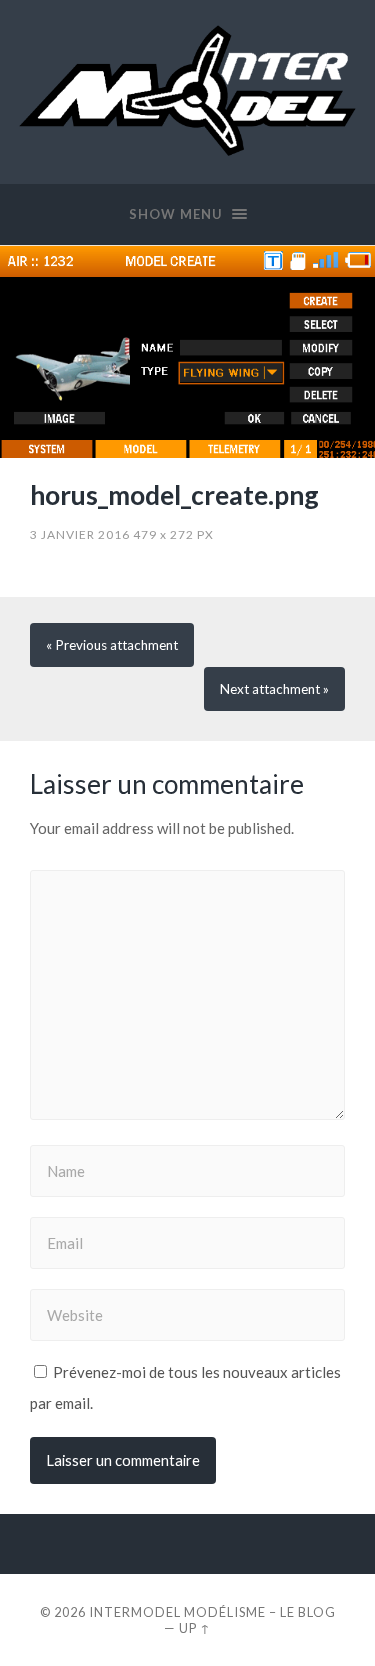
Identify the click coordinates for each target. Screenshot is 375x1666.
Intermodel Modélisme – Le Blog (212, 1612)
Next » (274, 689)
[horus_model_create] (187, 351)
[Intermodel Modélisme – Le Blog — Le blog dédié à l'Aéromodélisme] (188, 90)
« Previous (112, 645)
